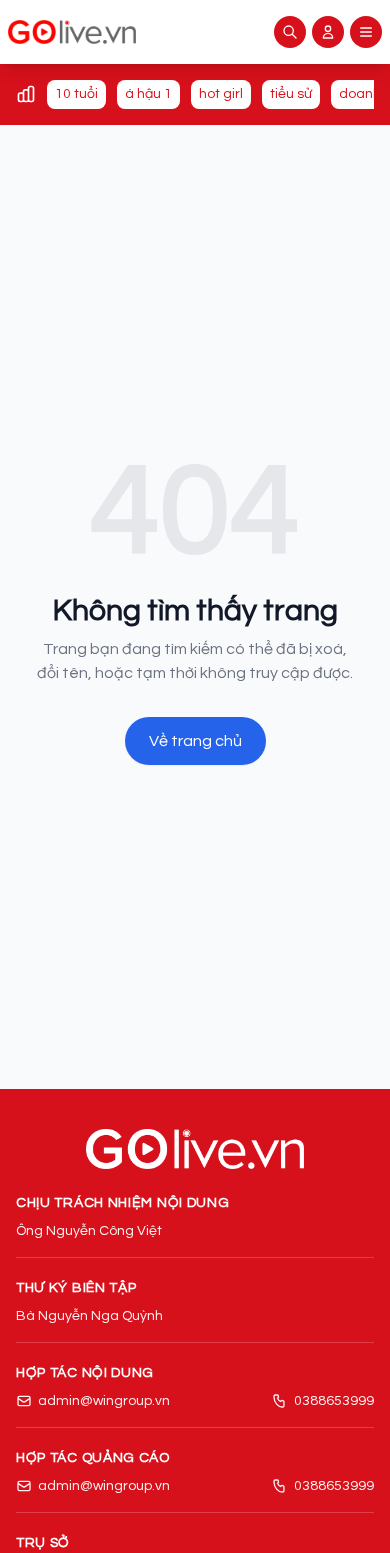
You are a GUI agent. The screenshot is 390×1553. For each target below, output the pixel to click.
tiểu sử (291, 94)
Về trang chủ (195, 741)
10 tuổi (76, 94)
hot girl (221, 94)
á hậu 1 (148, 94)
